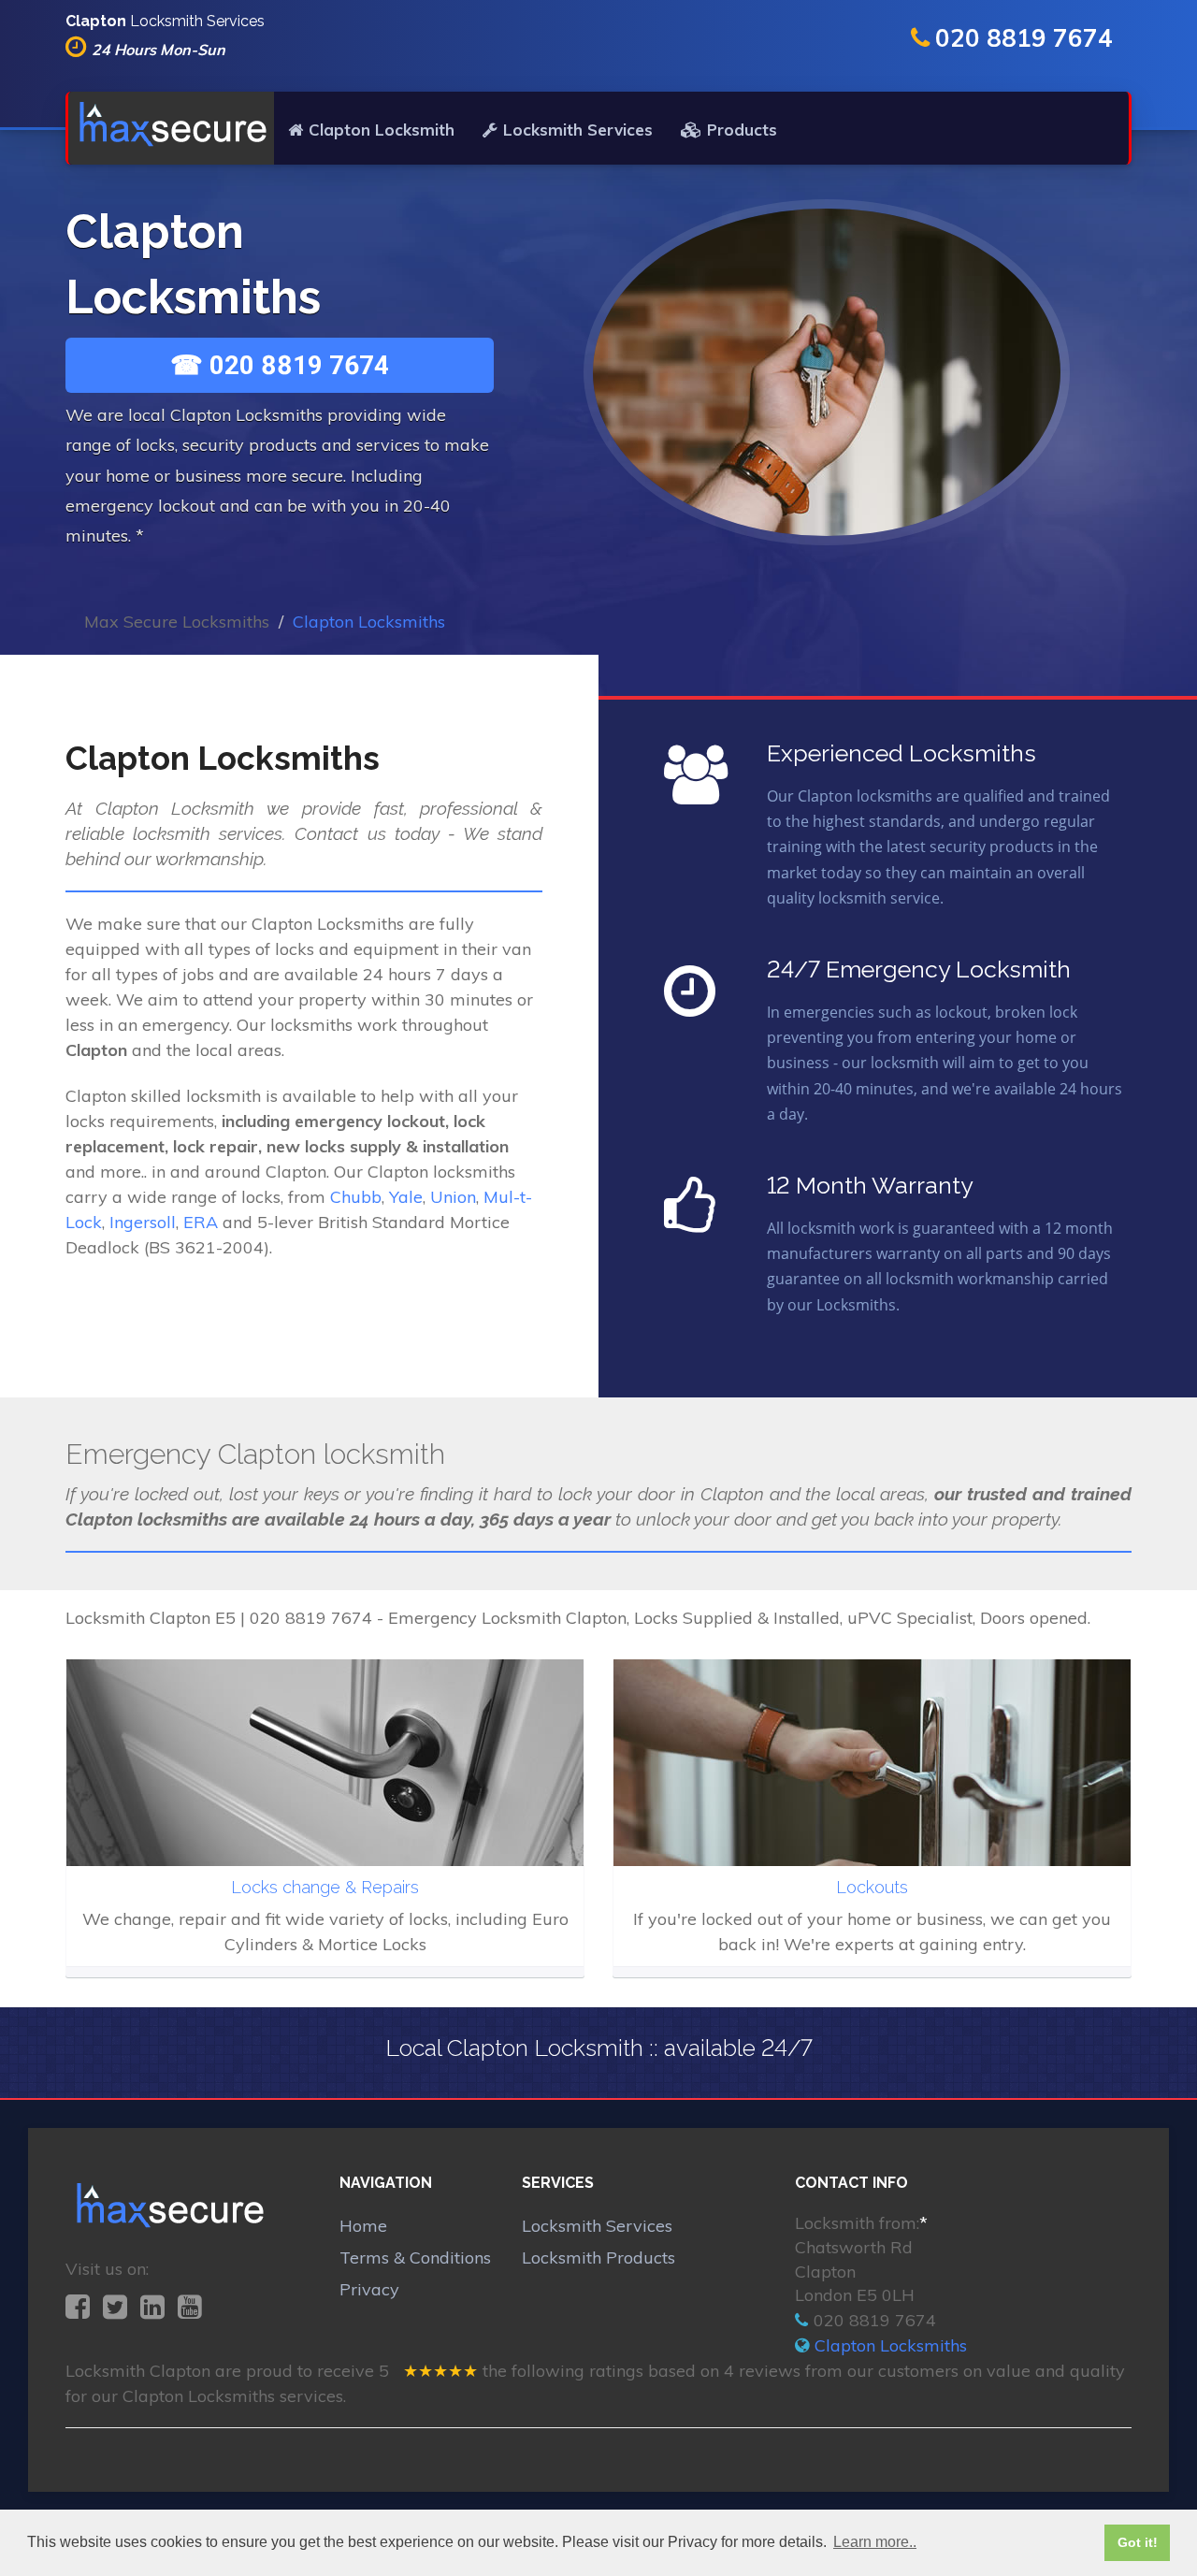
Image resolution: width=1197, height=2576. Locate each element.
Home (363, 2226)
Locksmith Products (598, 2258)
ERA (201, 1222)
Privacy (369, 2289)
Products (742, 130)
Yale (406, 1197)
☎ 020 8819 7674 (280, 365)
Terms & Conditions (415, 2258)
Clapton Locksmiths (891, 2345)
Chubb (356, 1197)
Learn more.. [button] (875, 2542)
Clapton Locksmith (382, 130)
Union (453, 1197)
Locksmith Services (578, 130)
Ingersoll (143, 1222)
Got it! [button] (1138, 2542)
